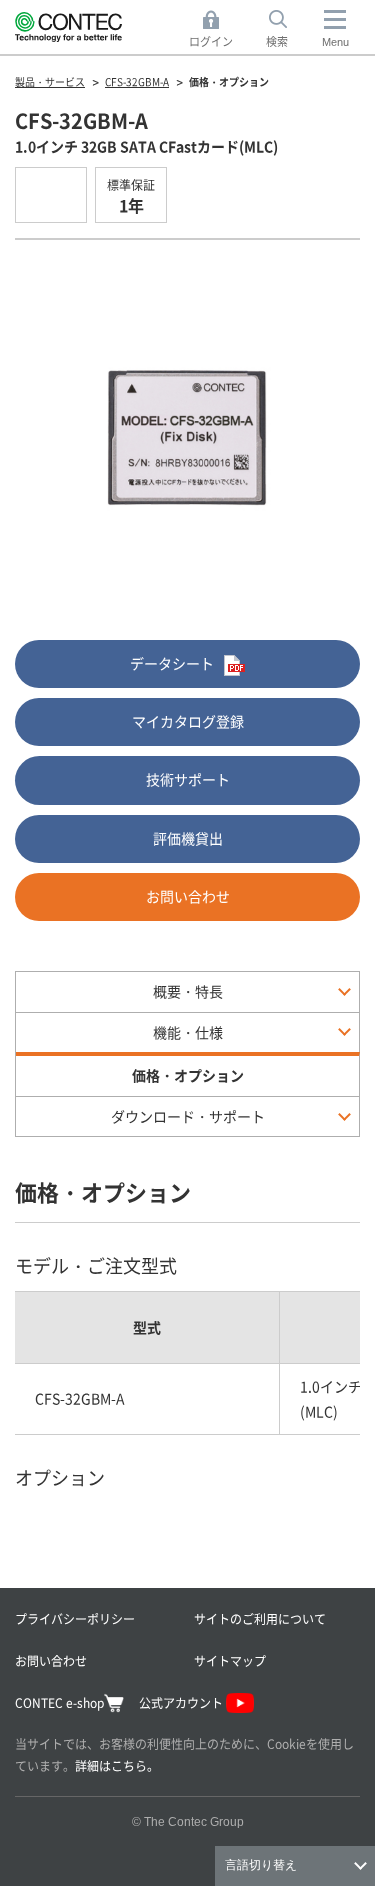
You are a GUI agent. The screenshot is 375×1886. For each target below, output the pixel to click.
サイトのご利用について (260, 1618)
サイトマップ (230, 1660)
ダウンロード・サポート (188, 1116)
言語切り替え (261, 1865)
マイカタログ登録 (188, 721)
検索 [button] (288, 30)
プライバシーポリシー (75, 1618)
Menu (335, 42)
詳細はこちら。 (117, 1765)
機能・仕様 (188, 1032)
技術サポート (188, 779)
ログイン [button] (216, 30)
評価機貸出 (188, 838)
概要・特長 (188, 991)
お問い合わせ (188, 896)
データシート (172, 663)
